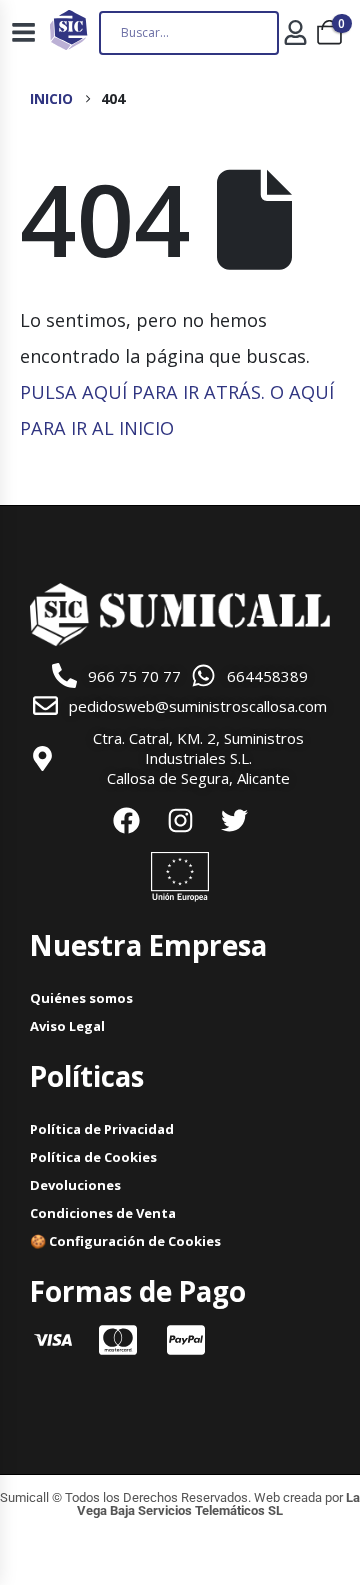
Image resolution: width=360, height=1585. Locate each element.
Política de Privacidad (102, 1129)
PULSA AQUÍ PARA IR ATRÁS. (142, 392)
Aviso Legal (67, 1026)
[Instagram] (180, 820)
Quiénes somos (81, 998)
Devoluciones (75, 1185)
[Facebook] (126, 820)
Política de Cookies (93, 1157)
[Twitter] (234, 820)
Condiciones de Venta (103, 1213)
